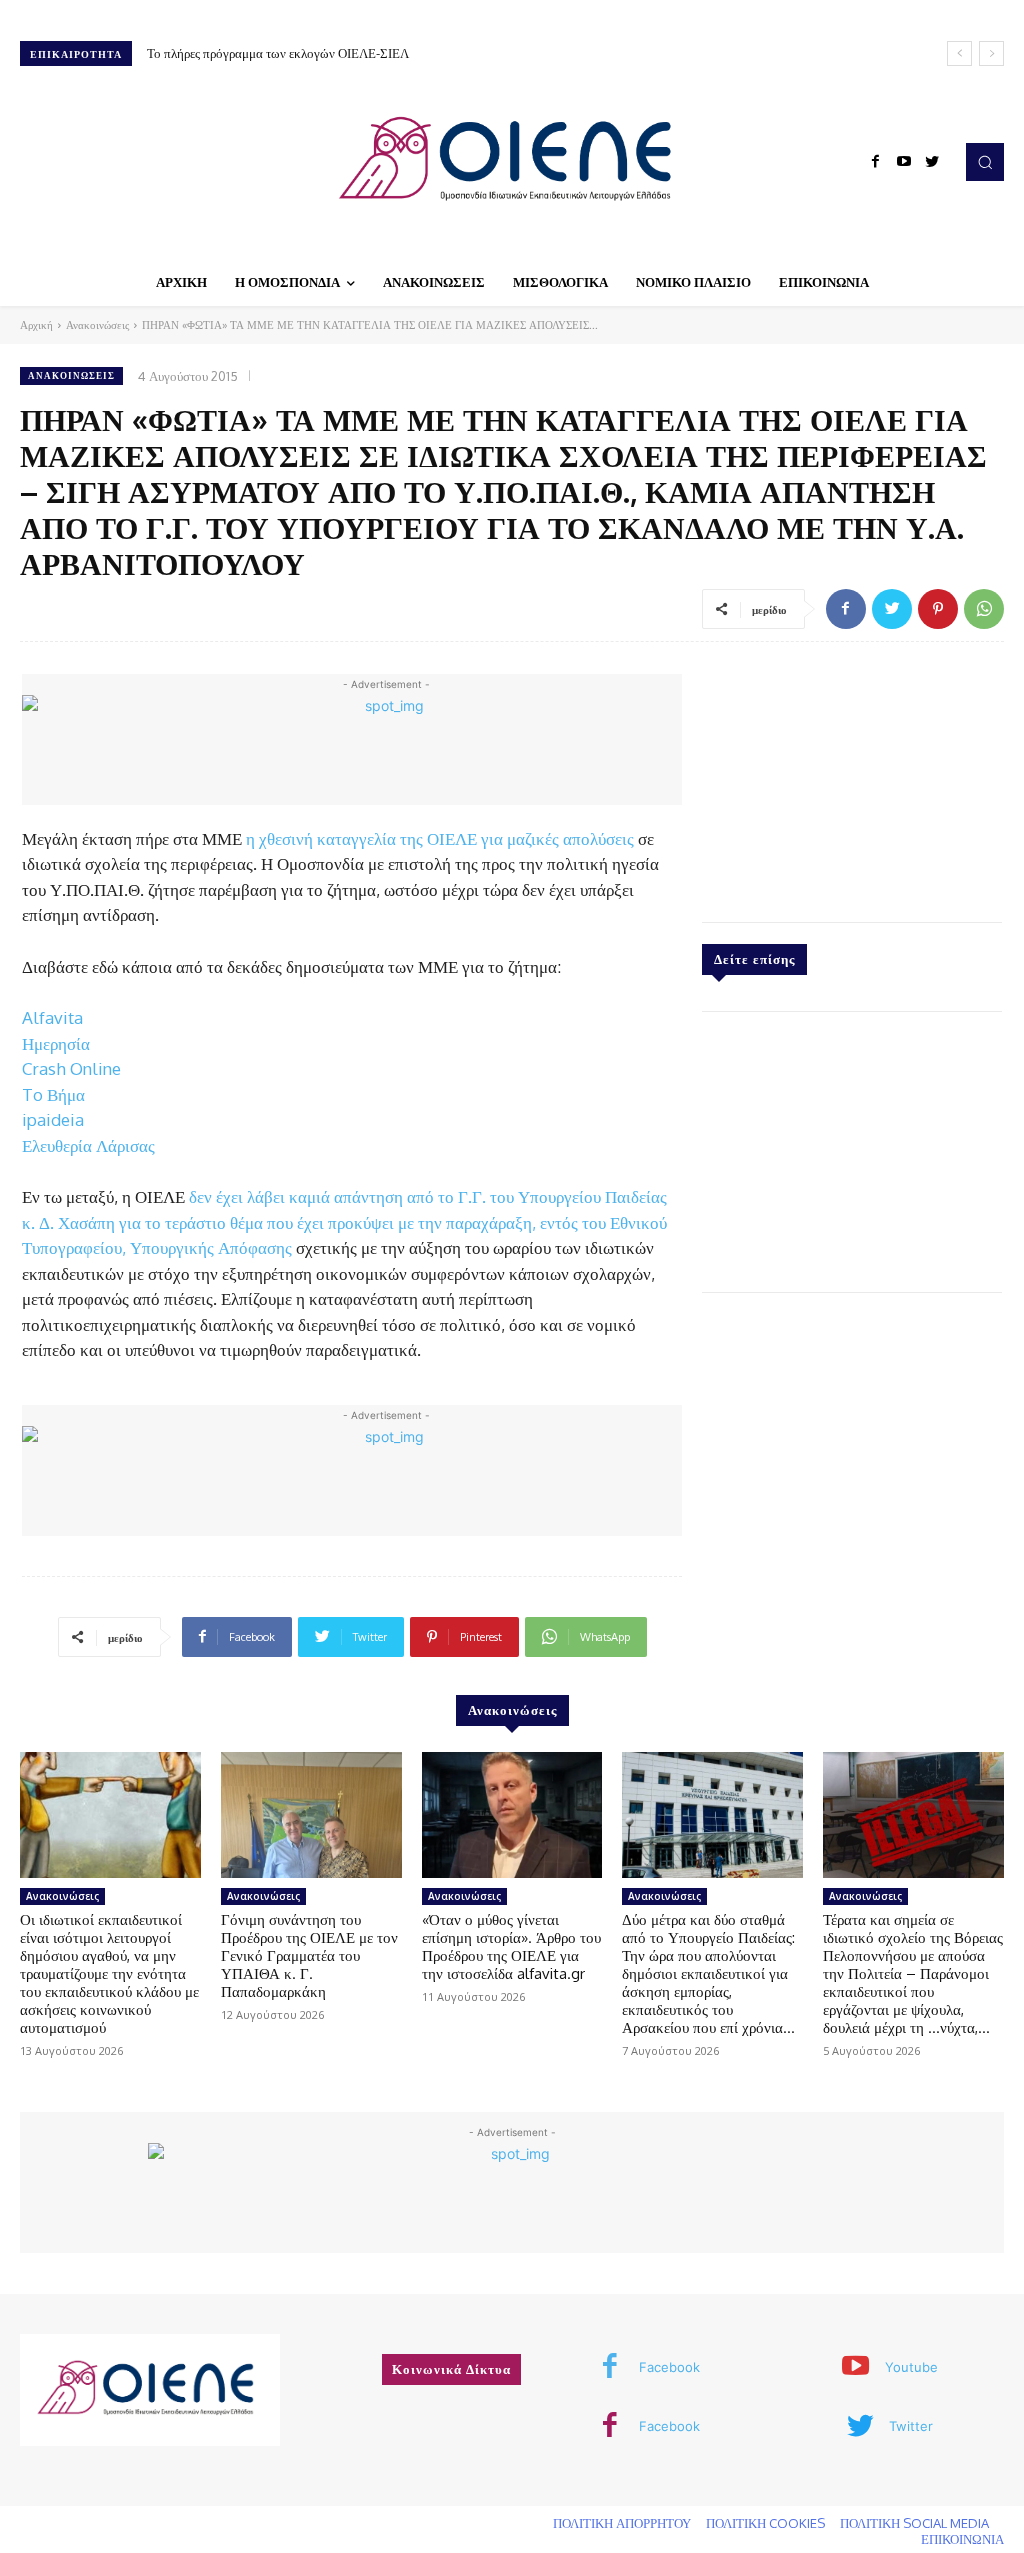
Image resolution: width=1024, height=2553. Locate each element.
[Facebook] (876, 162)
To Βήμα (53, 1094)
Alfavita (52, 1017)
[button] (985, 162)
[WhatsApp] (984, 609)
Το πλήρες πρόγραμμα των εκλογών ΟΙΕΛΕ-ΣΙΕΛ (278, 53)
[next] (991, 53)
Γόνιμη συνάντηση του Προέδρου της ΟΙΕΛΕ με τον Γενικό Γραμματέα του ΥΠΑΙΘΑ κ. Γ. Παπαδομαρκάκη (309, 1955)
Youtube (911, 2367)
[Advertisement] (852, 777)
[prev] (959, 53)
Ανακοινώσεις (97, 325)
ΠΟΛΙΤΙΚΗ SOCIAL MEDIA (914, 2523)
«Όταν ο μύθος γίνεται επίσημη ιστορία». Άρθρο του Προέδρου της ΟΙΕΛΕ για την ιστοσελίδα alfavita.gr (511, 1946)
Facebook (669, 2367)
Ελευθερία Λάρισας (88, 1145)
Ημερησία (56, 1043)
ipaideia (53, 1119)
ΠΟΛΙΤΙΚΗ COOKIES (765, 2523)
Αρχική (36, 325)
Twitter (911, 2426)
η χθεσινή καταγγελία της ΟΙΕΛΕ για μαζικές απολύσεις (440, 838)
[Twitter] (932, 162)
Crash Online (71, 1068)
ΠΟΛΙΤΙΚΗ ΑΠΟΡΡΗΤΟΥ (622, 2523)
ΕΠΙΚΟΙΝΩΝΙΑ (962, 2539)
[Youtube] (904, 162)
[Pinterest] (938, 609)
